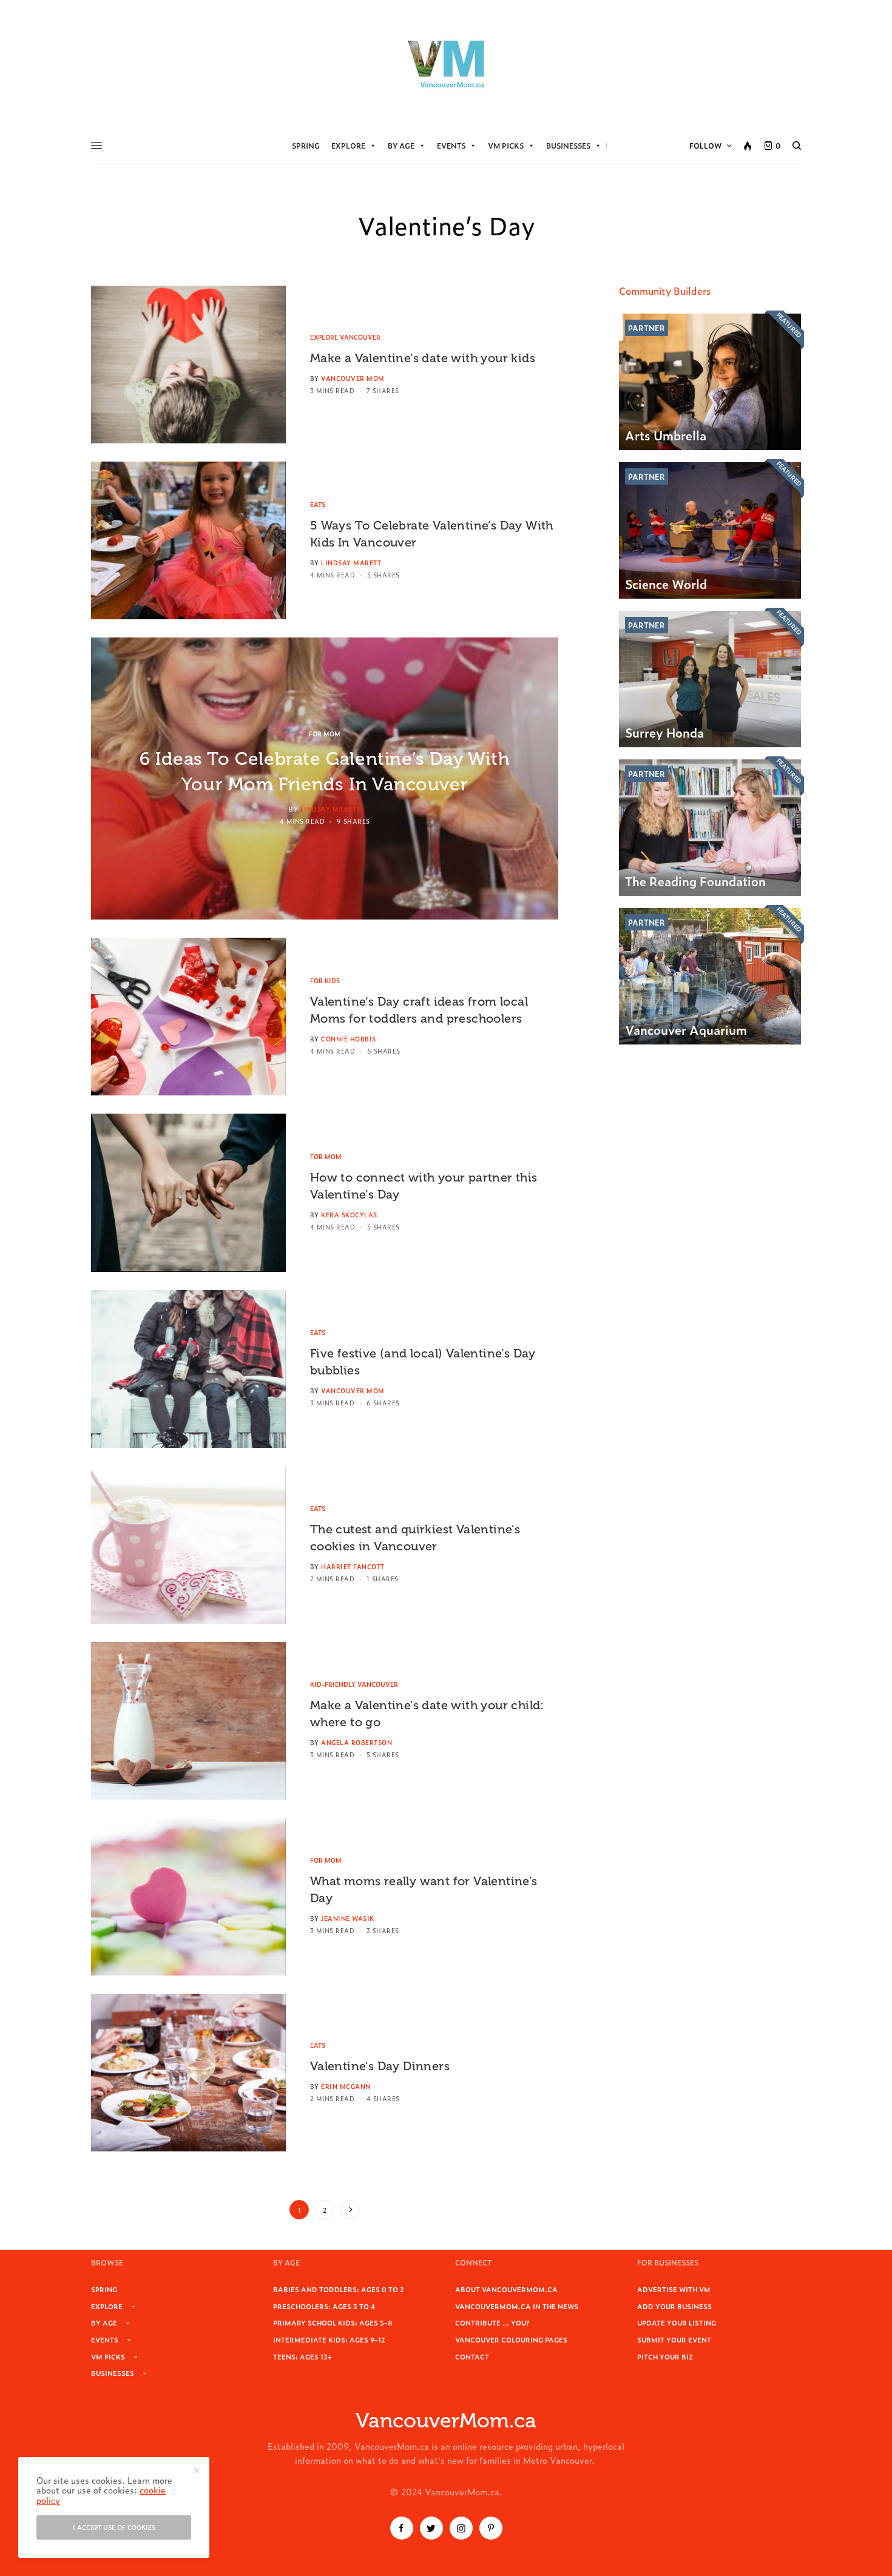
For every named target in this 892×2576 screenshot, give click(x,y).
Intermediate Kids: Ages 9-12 (329, 2339)
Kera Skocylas (349, 1215)
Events (451, 146)
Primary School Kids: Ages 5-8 (333, 2322)
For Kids (325, 980)
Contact (472, 2356)
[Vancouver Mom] (446, 64)
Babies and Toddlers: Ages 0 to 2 (339, 2289)
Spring (306, 146)
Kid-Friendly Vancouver (354, 1684)
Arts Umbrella (666, 435)
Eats (318, 504)
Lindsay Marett (351, 563)
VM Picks (506, 146)
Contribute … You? (492, 2322)
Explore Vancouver (345, 337)
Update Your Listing (677, 2322)
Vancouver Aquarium (686, 1029)
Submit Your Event (674, 2339)
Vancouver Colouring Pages (511, 2339)
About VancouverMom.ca (506, 2289)
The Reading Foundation (695, 881)
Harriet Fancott (353, 1566)
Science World (666, 583)
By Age (401, 146)
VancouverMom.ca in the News (517, 2306)
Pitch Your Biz (665, 2356)
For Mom (325, 734)
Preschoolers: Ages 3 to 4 (324, 2306)
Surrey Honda (664, 732)
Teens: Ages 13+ (302, 2356)
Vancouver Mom (353, 378)
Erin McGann (346, 2086)
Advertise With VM (674, 2289)
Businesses (568, 146)
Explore (348, 146)
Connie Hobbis (349, 1039)
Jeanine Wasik (348, 1918)
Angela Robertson (356, 1742)
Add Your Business (674, 2306)
